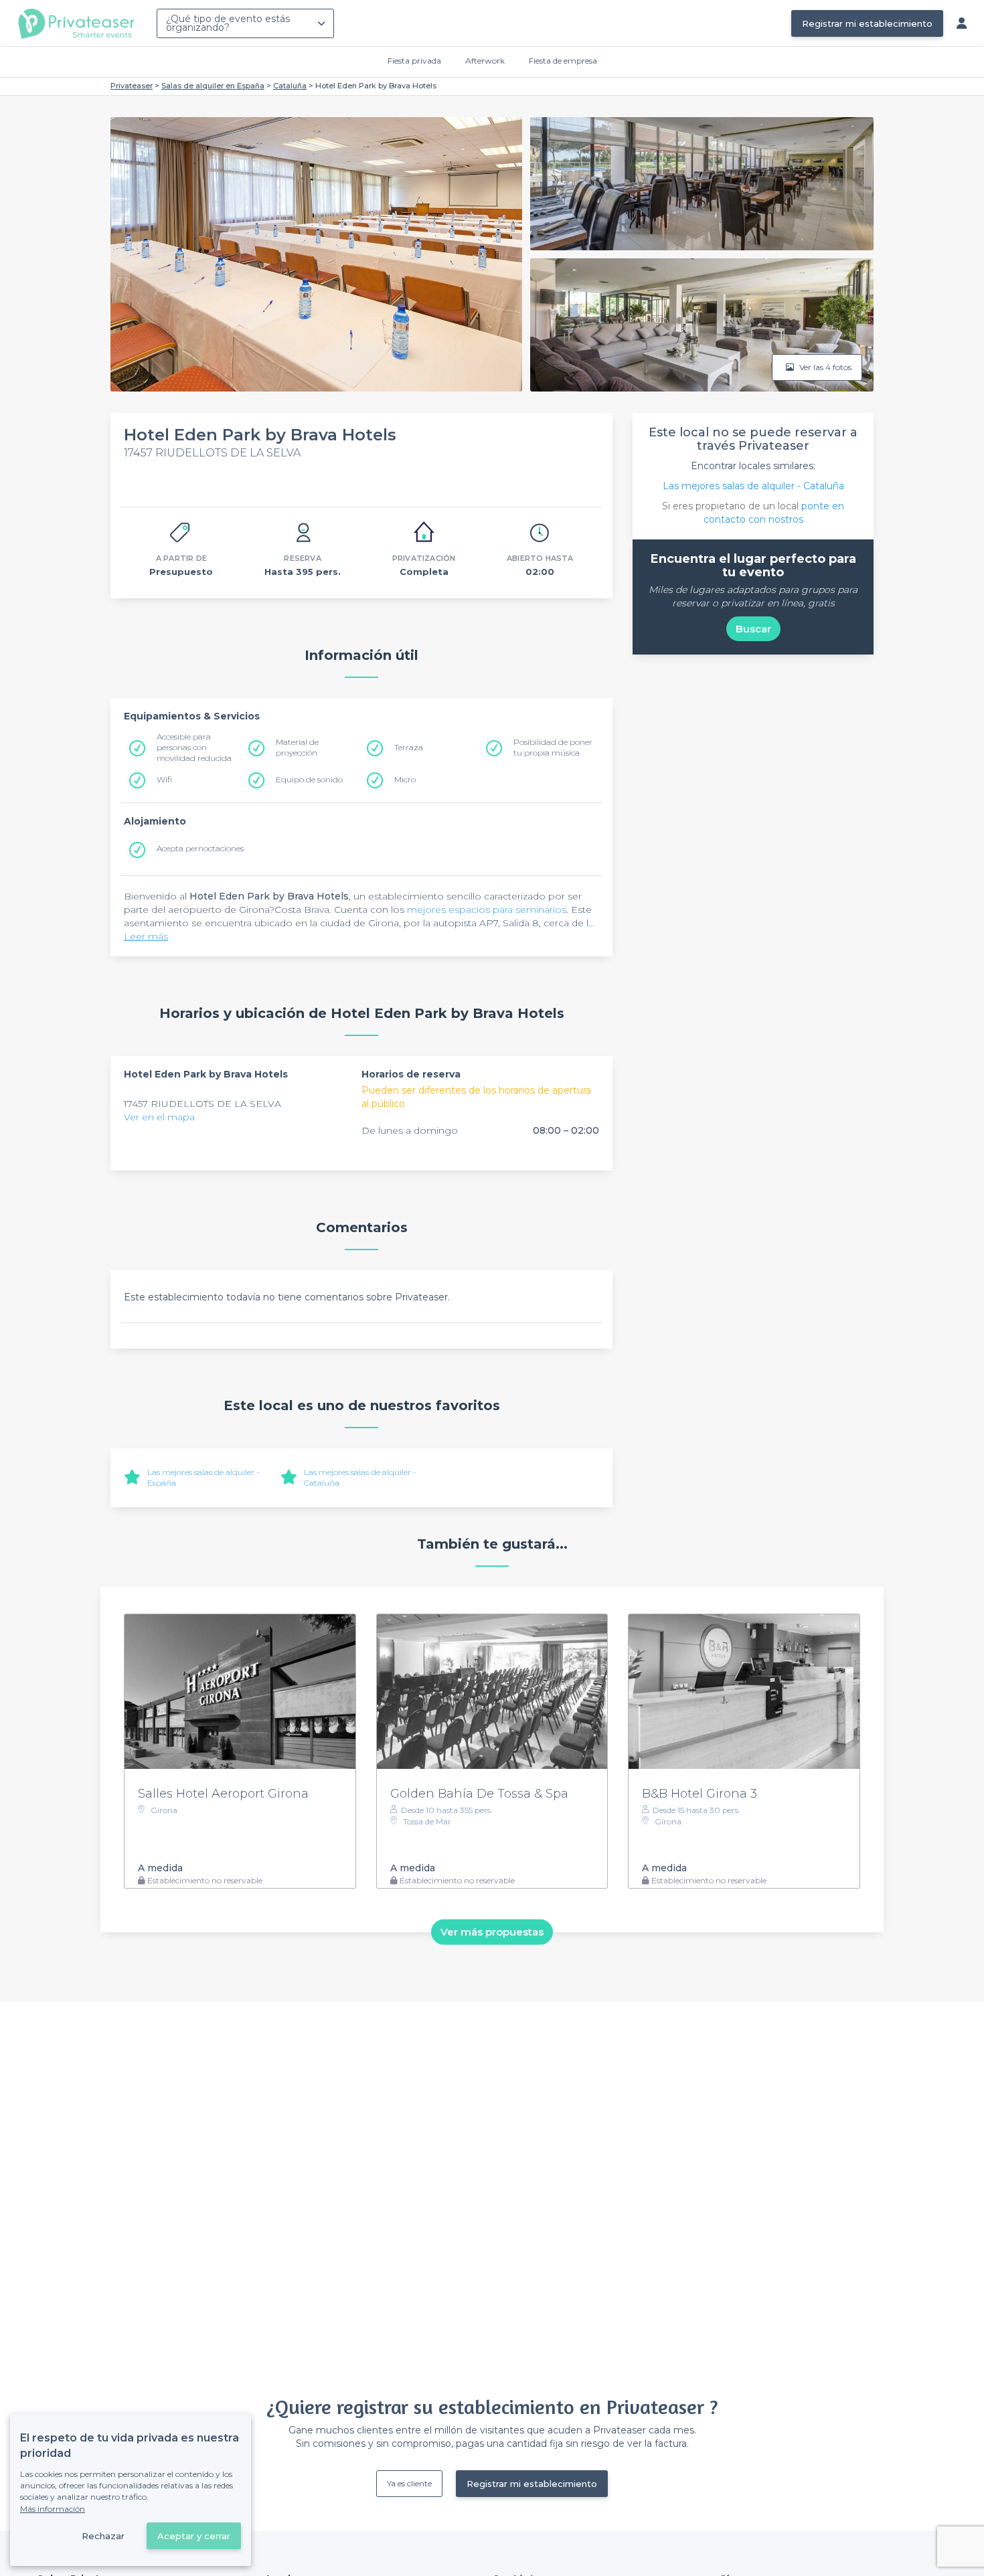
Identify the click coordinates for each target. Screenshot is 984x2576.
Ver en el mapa (159, 1117)
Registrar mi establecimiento (867, 23)
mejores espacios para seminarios (487, 910)
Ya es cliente (409, 2483)
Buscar (753, 629)
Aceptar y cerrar (194, 2536)
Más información (53, 2509)
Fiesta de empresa (563, 61)
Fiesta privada (414, 61)
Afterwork (485, 61)
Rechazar (103, 2536)
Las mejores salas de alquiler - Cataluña (753, 486)
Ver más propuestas (492, 1932)
